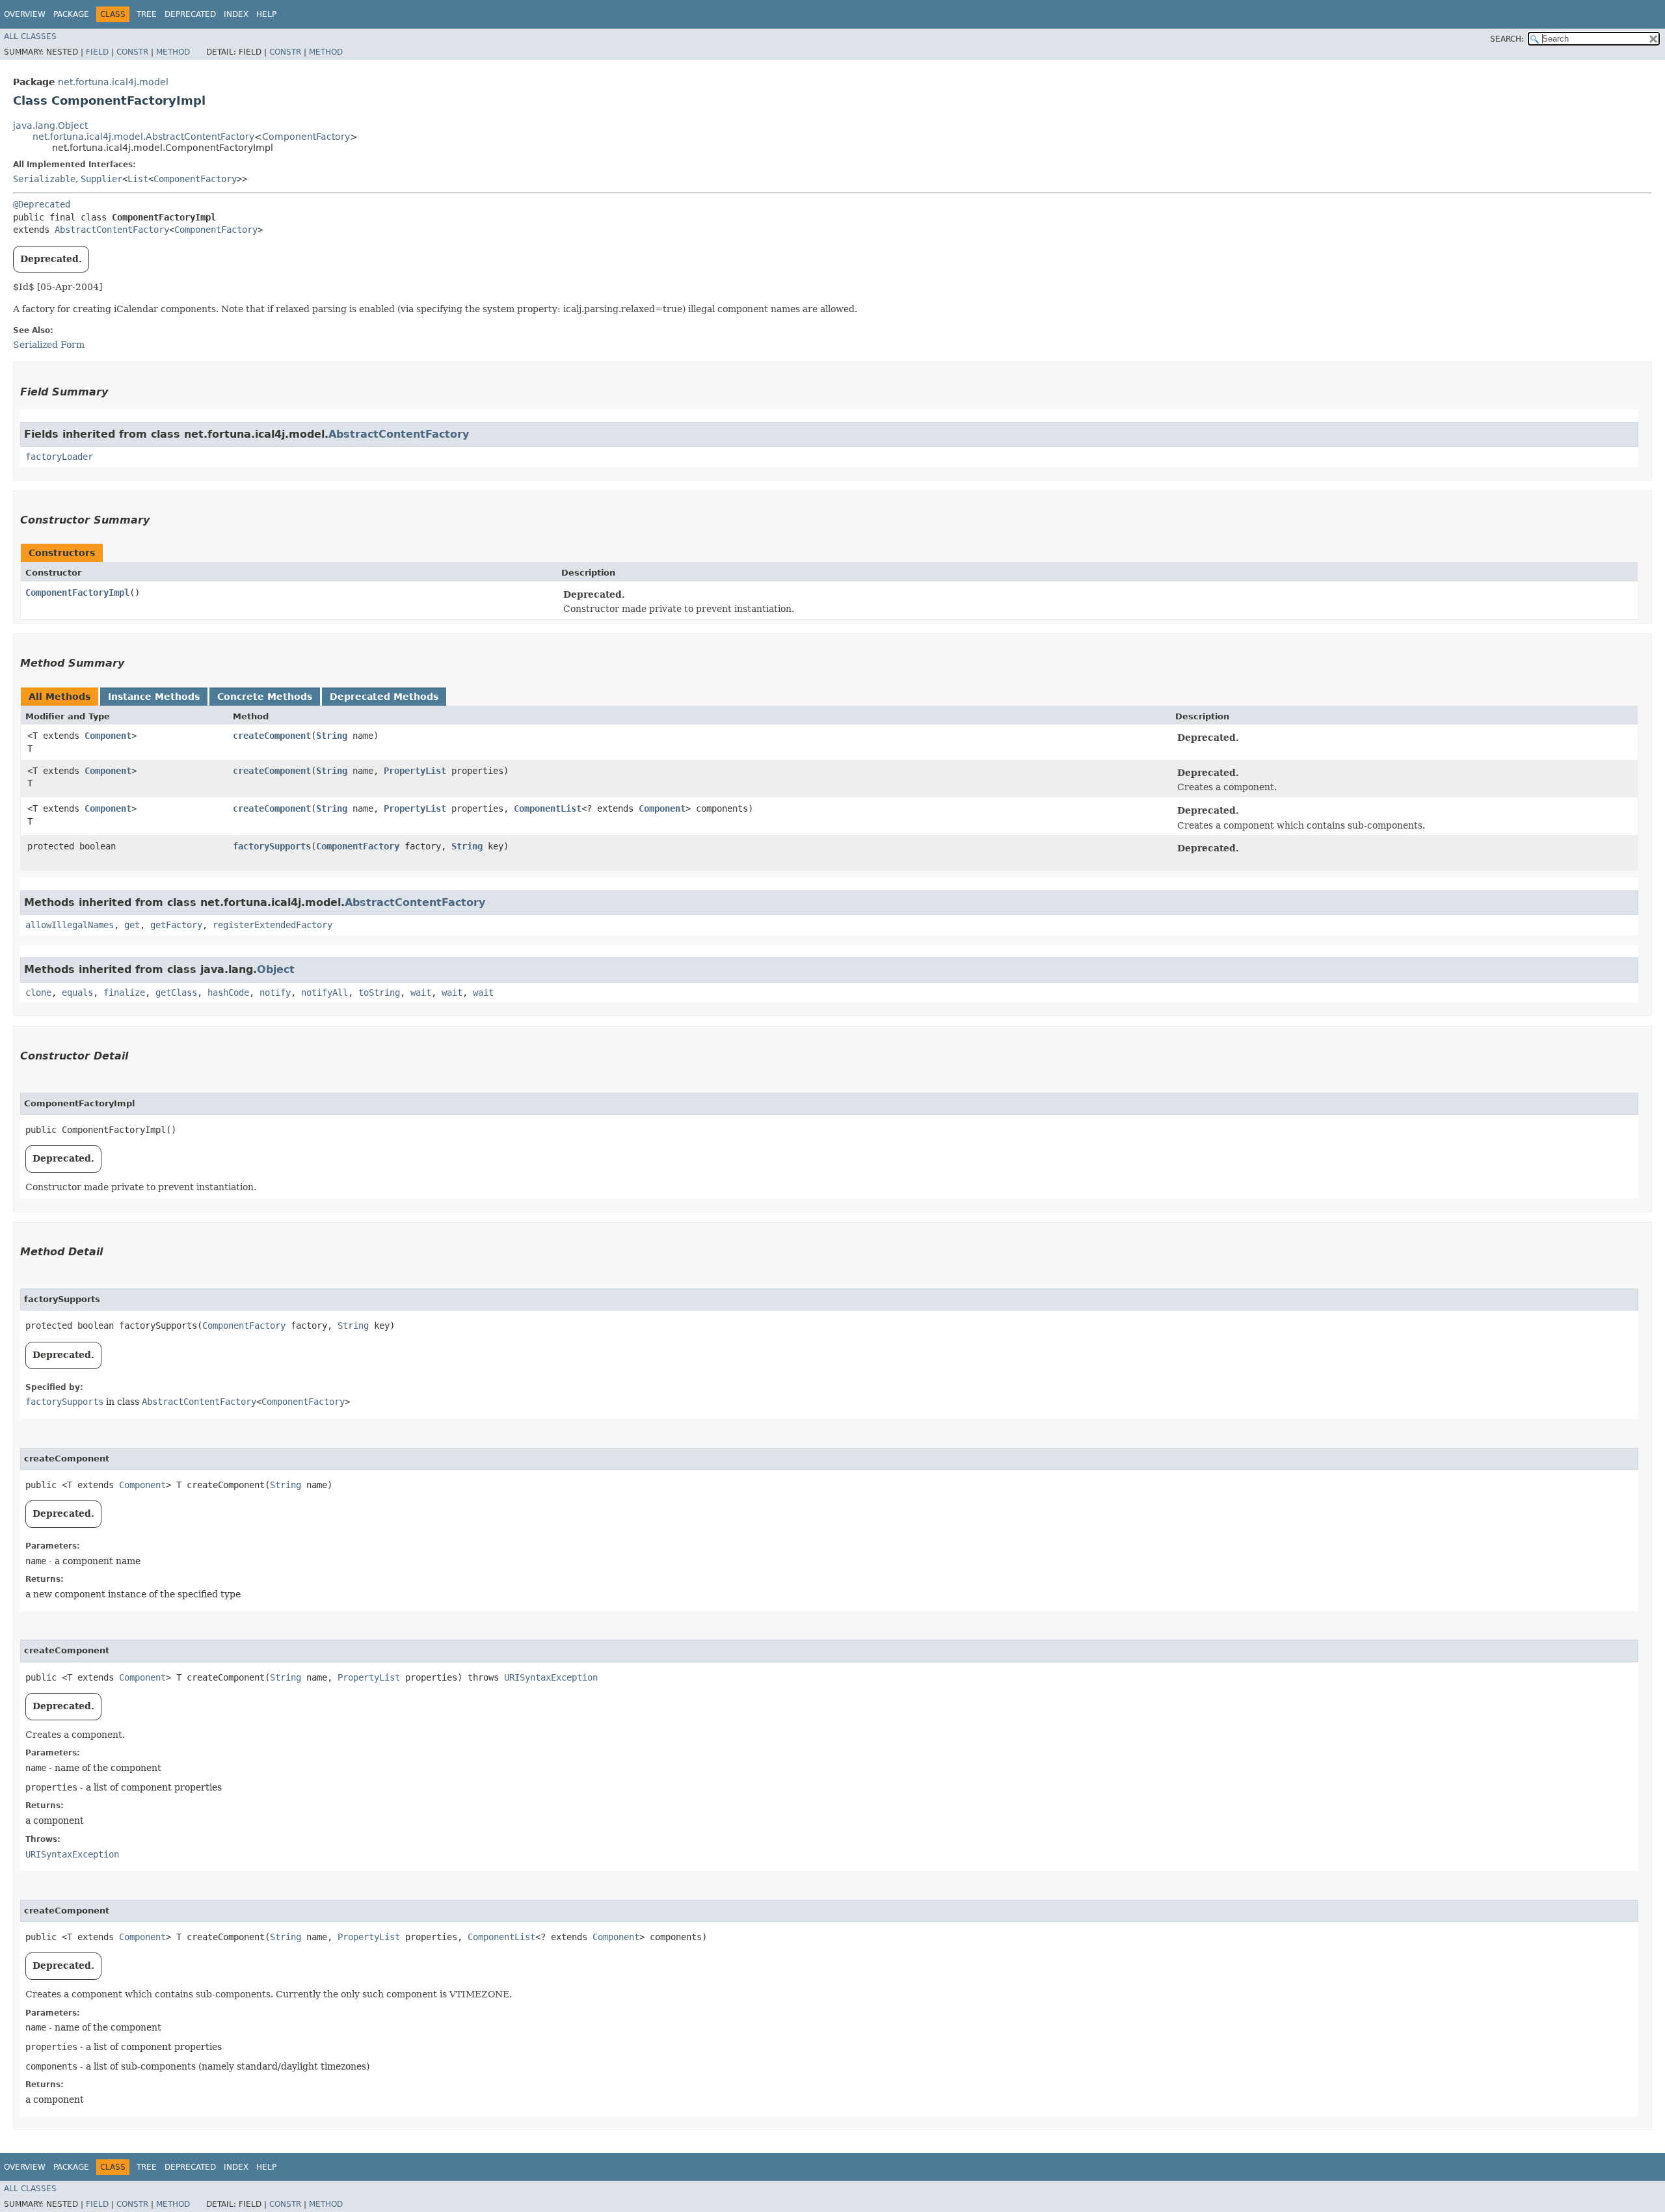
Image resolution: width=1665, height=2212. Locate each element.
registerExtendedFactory (273, 925)
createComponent (272, 736)
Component (108, 736)
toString (379, 993)
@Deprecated (42, 204)
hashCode (228, 993)
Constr (132, 52)
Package (71, 14)
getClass (176, 993)
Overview (25, 14)
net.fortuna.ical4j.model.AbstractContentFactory (143, 137)
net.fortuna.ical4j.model (113, 82)
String (332, 736)
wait (421, 993)
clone (38, 993)
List (138, 179)
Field (97, 52)
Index (236, 14)
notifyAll (325, 993)
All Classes (30, 36)
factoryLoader (59, 457)
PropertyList (415, 771)
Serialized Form (49, 345)
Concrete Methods (265, 697)
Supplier (101, 179)
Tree (147, 14)
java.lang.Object (50, 126)
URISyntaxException (551, 1677)
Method (173, 52)
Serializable (44, 179)
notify (275, 993)
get (132, 925)
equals (77, 993)
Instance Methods (154, 697)
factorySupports (272, 846)
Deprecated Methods (384, 697)
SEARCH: (1507, 39)
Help (266, 14)
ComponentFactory (306, 137)
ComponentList (548, 808)
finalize (124, 993)
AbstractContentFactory (112, 230)
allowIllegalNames (70, 925)
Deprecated (190, 14)
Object (276, 969)
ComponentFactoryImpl (77, 593)
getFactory (176, 925)
